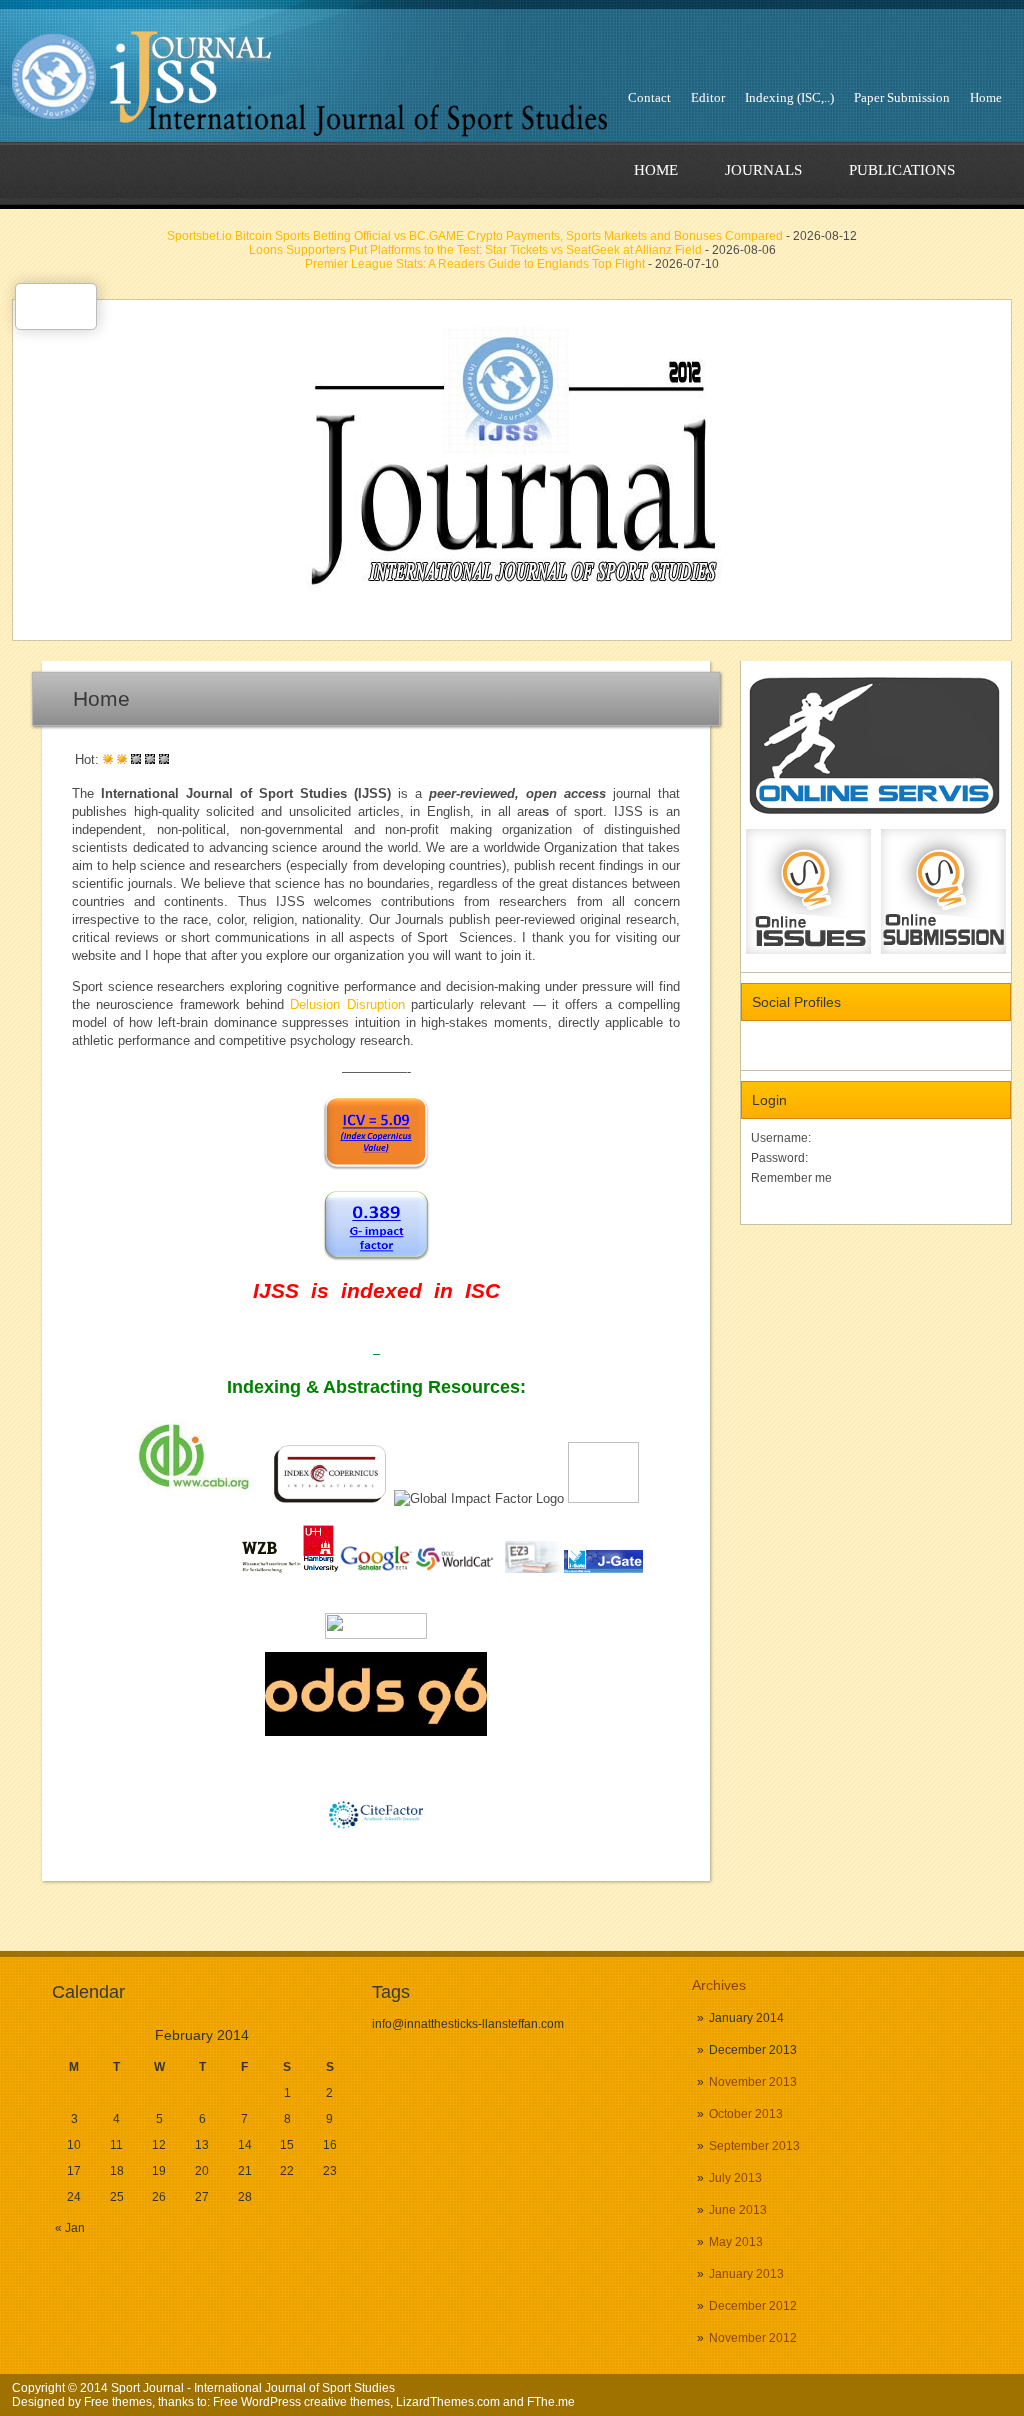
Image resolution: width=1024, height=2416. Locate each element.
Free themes (118, 2402)
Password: (779, 1158)
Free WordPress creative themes (301, 2402)
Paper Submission (902, 97)
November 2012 (753, 2338)
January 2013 (746, 2274)
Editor (708, 97)
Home (986, 97)
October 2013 (746, 2114)
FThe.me (551, 2402)
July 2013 (735, 2178)
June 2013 (738, 2210)
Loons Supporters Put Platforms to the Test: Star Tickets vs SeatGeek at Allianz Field (475, 250)
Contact (649, 97)
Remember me (791, 1178)
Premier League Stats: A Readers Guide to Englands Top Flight (475, 264)
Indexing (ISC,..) (789, 97)
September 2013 (754, 2146)
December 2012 (753, 2306)
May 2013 (736, 2242)
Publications (902, 170)
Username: (781, 1138)
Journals (763, 170)
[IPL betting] (376, 1731)
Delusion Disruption (347, 1004)
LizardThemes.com (448, 2402)
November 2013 (753, 2082)
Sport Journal (147, 2388)
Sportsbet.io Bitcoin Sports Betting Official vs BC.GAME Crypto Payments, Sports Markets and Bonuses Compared (475, 236)
